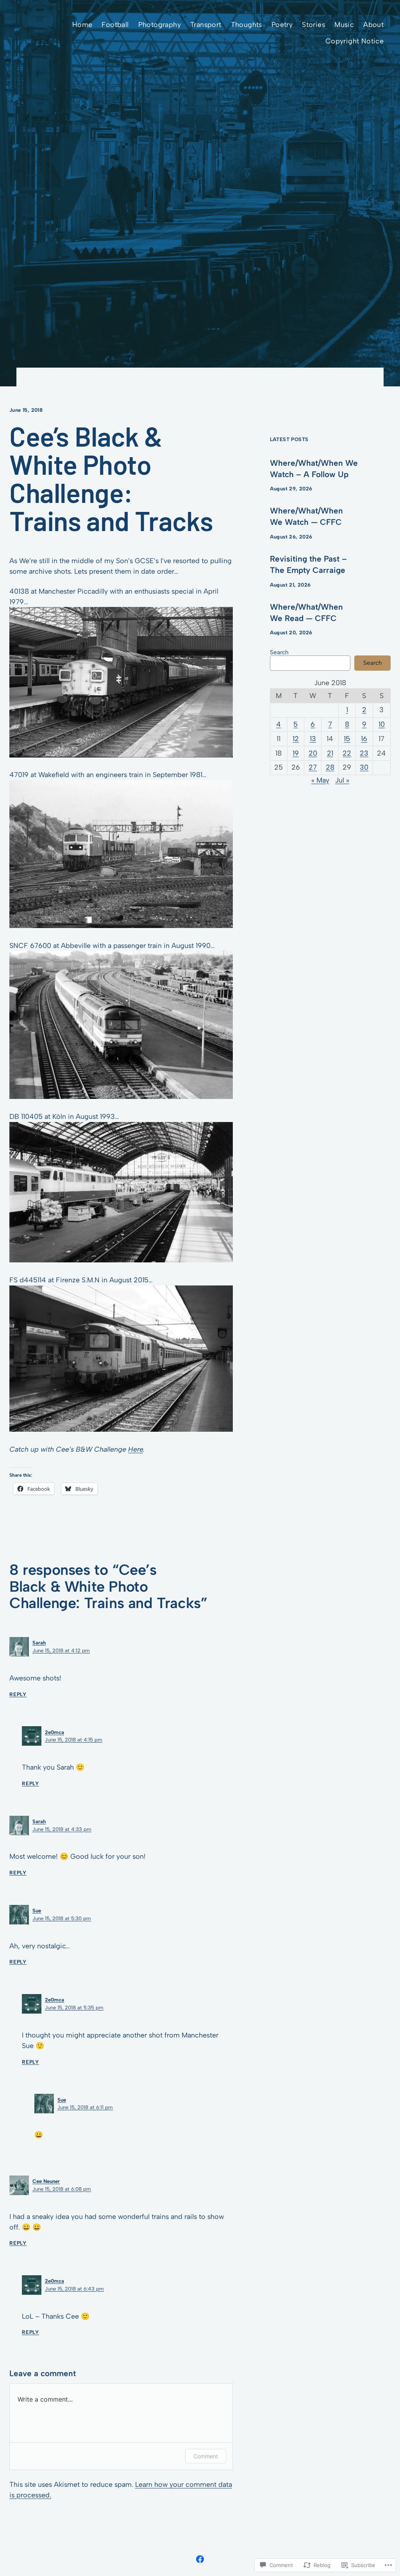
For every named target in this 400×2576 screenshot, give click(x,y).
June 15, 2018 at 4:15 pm (74, 1740)
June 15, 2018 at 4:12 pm (61, 1651)
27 (313, 767)
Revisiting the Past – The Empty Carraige (308, 564)
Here (136, 1449)
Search (279, 652)
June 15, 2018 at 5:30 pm (62, 1918)
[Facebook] (200, 2559)
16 (364, 739)
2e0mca (54, 1732)
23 (364, 753)
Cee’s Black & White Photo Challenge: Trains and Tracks (111, 478)
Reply (18, 1694)
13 (313, 739)
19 (296, 753)
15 (347, 739)
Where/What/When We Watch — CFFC (306, 516)
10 (382, 724)
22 (347, 753)
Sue (37, 1911)
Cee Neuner (46, 2181)
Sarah (39, 1643)
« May (320, 780)
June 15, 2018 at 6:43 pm (74, 2289)
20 (313, 753)
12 (296, 739)
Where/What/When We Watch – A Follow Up (314, 469)
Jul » (342, 780)
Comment (206, 2456)
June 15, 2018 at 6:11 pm (85, 2107)
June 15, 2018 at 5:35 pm (74, 2008)
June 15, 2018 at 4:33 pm (62, 1829)
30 (364, 767)
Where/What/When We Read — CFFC (306, 612)
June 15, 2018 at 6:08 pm (62, 2189)
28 (330, 767)
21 (330, 753)
